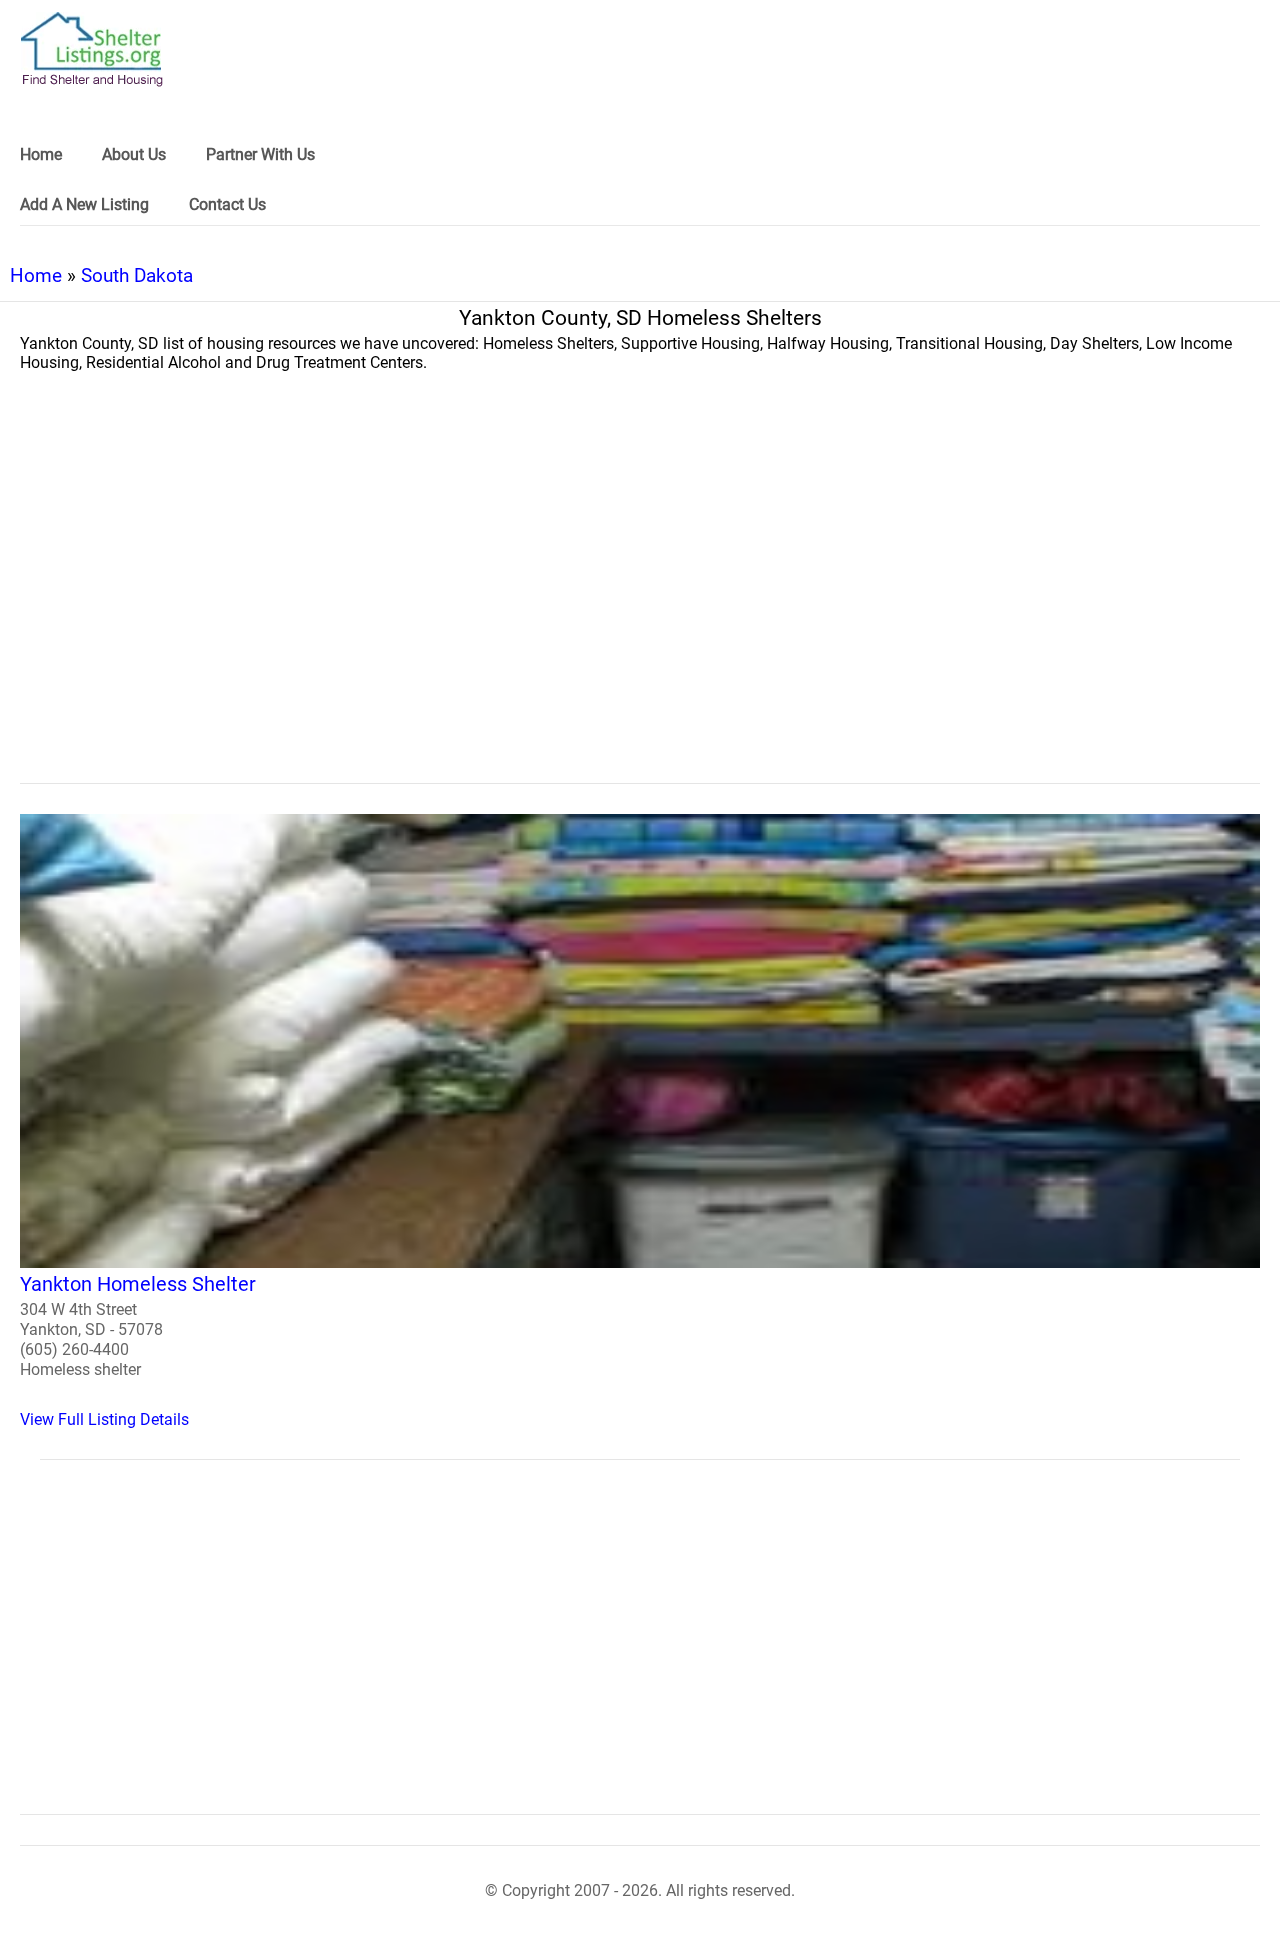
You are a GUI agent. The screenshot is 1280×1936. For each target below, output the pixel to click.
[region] (640, 619)
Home (36, 275)
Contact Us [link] (227, 204)
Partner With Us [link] (260, 154)
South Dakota (137, 275)
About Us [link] (134, 154)
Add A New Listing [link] (84, 204)
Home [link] (41, 154)
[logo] (92, 49)
